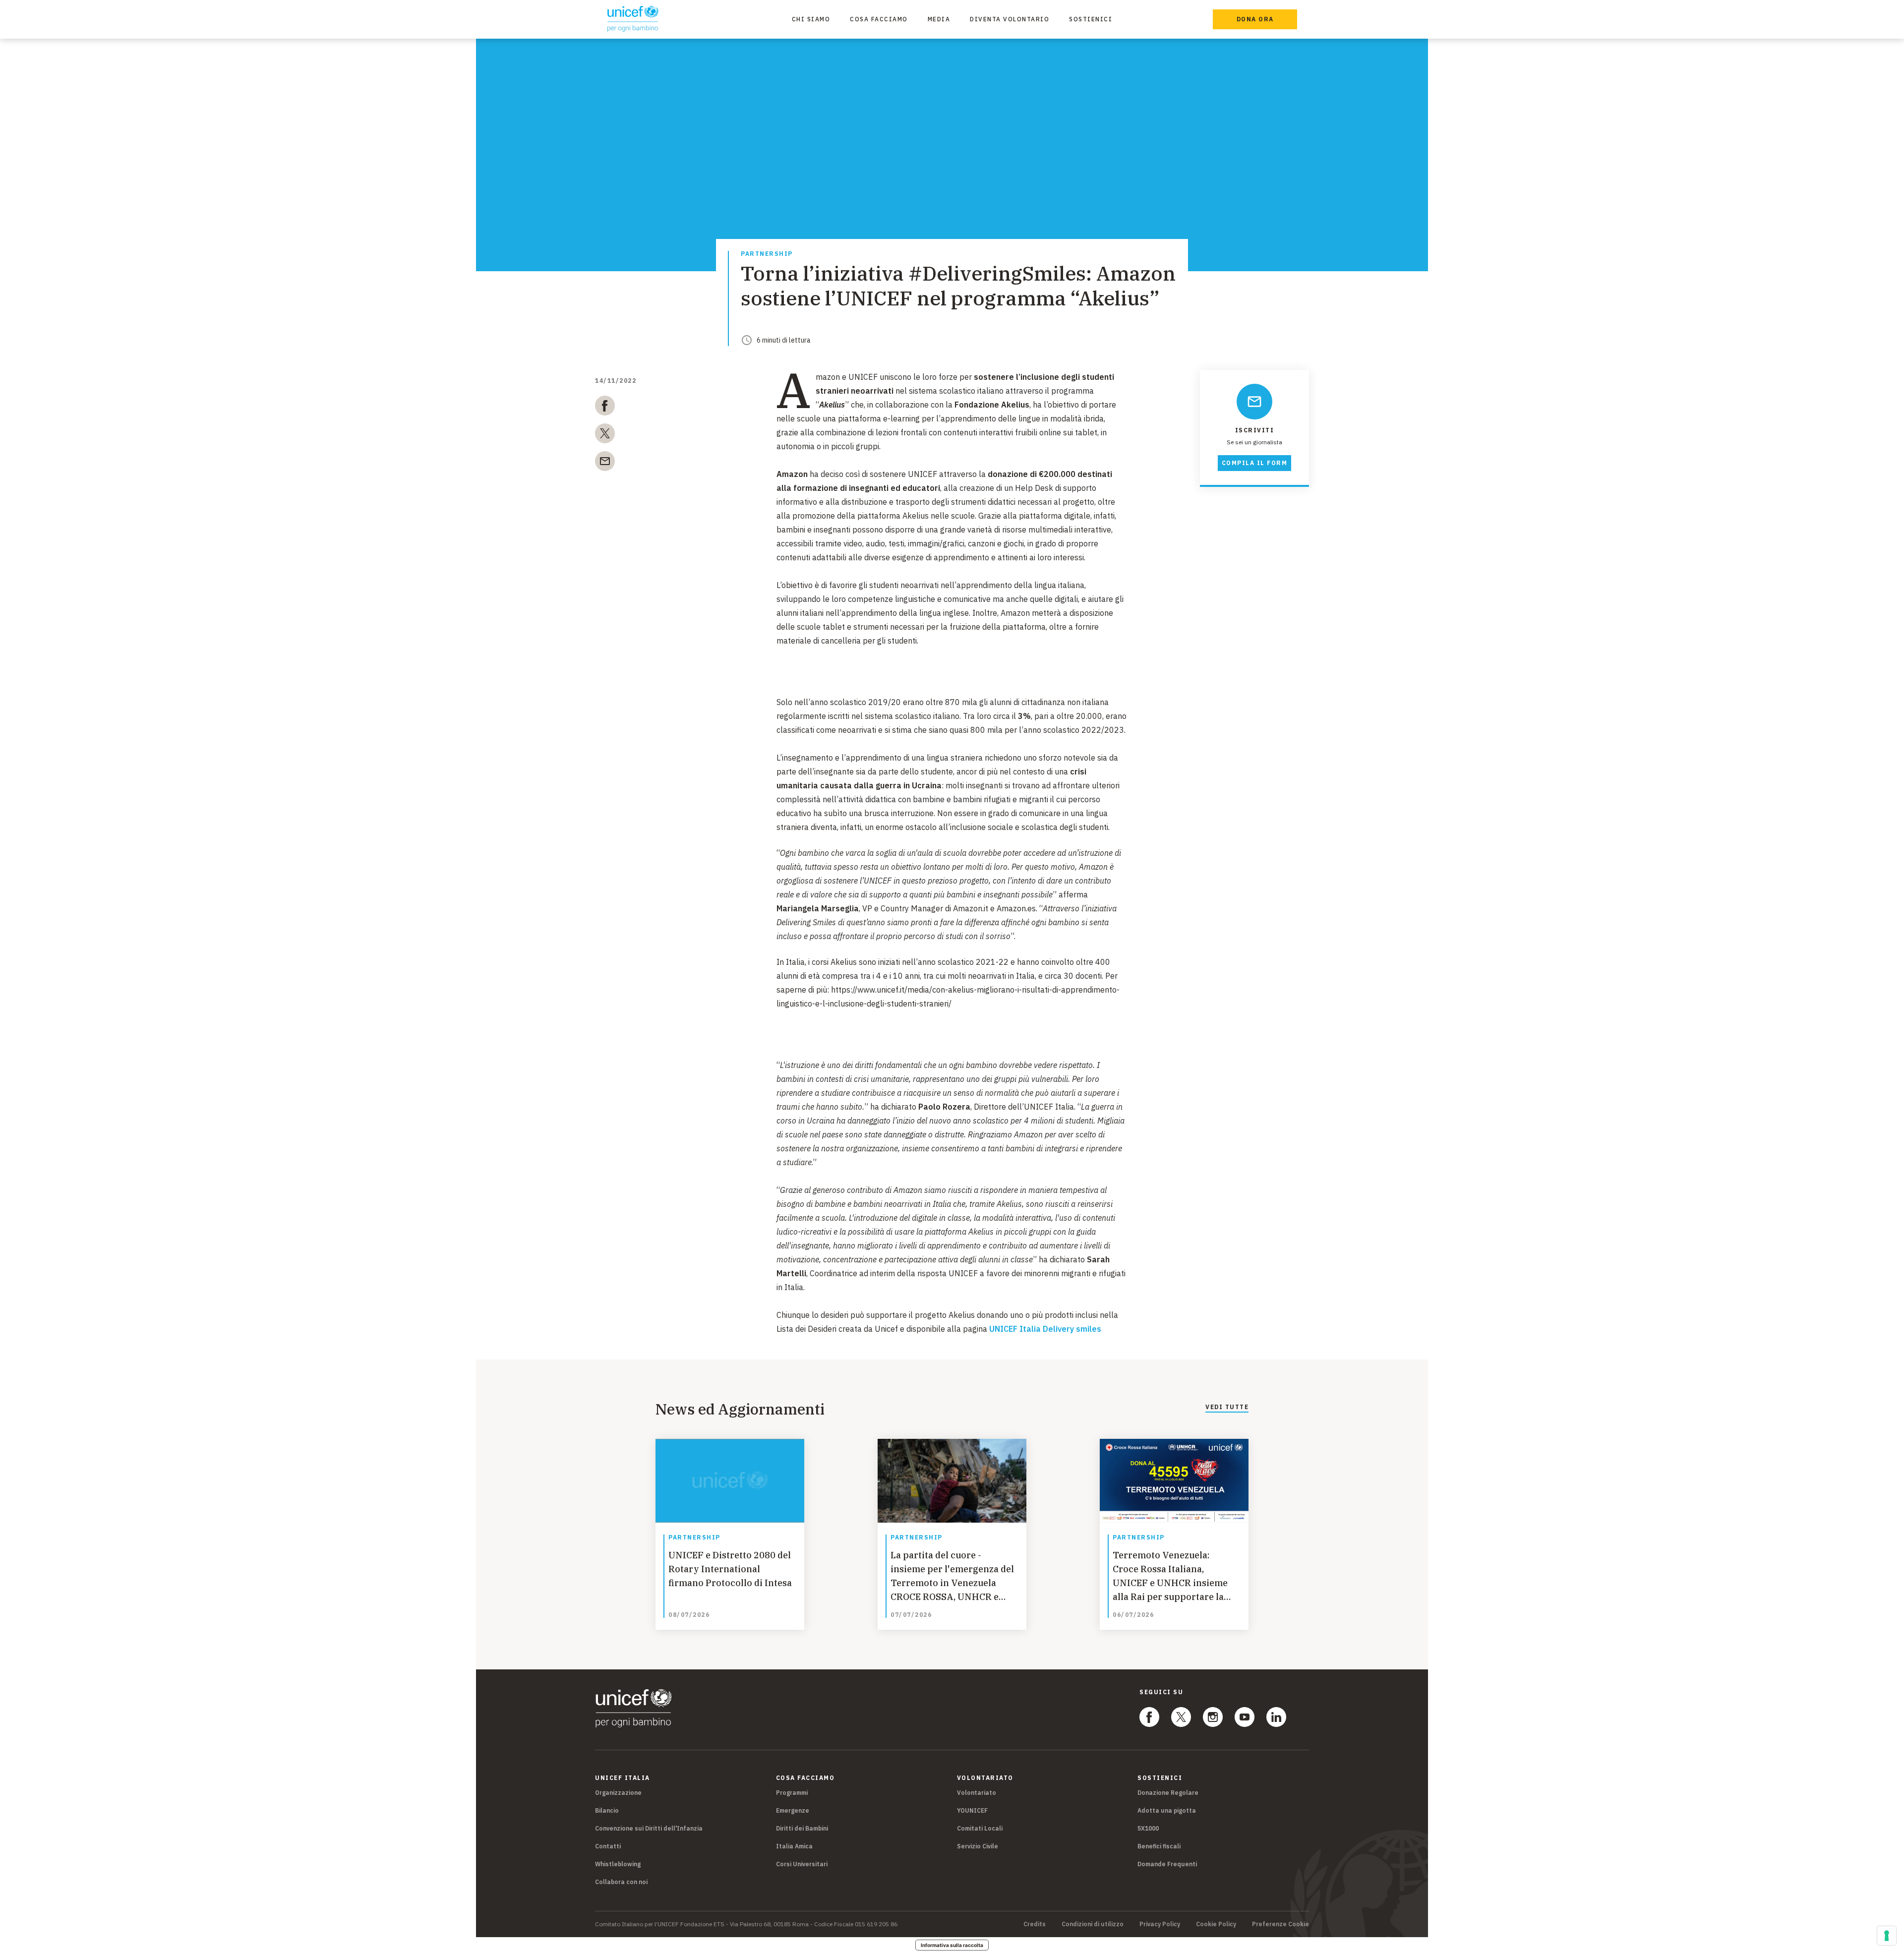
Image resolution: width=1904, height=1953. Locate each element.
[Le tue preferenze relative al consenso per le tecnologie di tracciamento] (1887, 1936)
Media (939, 19)
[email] (605, 463)
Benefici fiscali (1159, 1846)
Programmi (792, 1793)
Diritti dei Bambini (802, 1828)
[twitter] (605, 435)
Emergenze (793, 1810)
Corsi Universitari (802, 1864)
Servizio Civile (978, 1846)
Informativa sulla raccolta (952, 1945)
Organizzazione (618, 1793)
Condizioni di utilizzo (1093, 1924)
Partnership (767, 254)
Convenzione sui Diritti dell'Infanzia (649, 1828)
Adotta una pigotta (1167, 1810)
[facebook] (605, 408)
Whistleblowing (618, 1864)
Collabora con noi (621, 1882)
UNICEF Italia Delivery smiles (1045, 1329)
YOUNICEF (972, 1810)
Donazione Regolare (1168, 1793)
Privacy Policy (1160, 1924)
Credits (1035, 1924)
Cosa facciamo (879, 19)
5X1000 (1148, 1828)
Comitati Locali (980, 1828)
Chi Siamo (811, 19)
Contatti (608, 1846)
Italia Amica (794, 1846)
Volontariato (977, 1793)
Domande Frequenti (1167, 1864)
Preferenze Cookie (1280, 1924)
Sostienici (1091, 19)
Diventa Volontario (1010, 19)
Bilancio (607, 1810)
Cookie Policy (1216, 1924)
